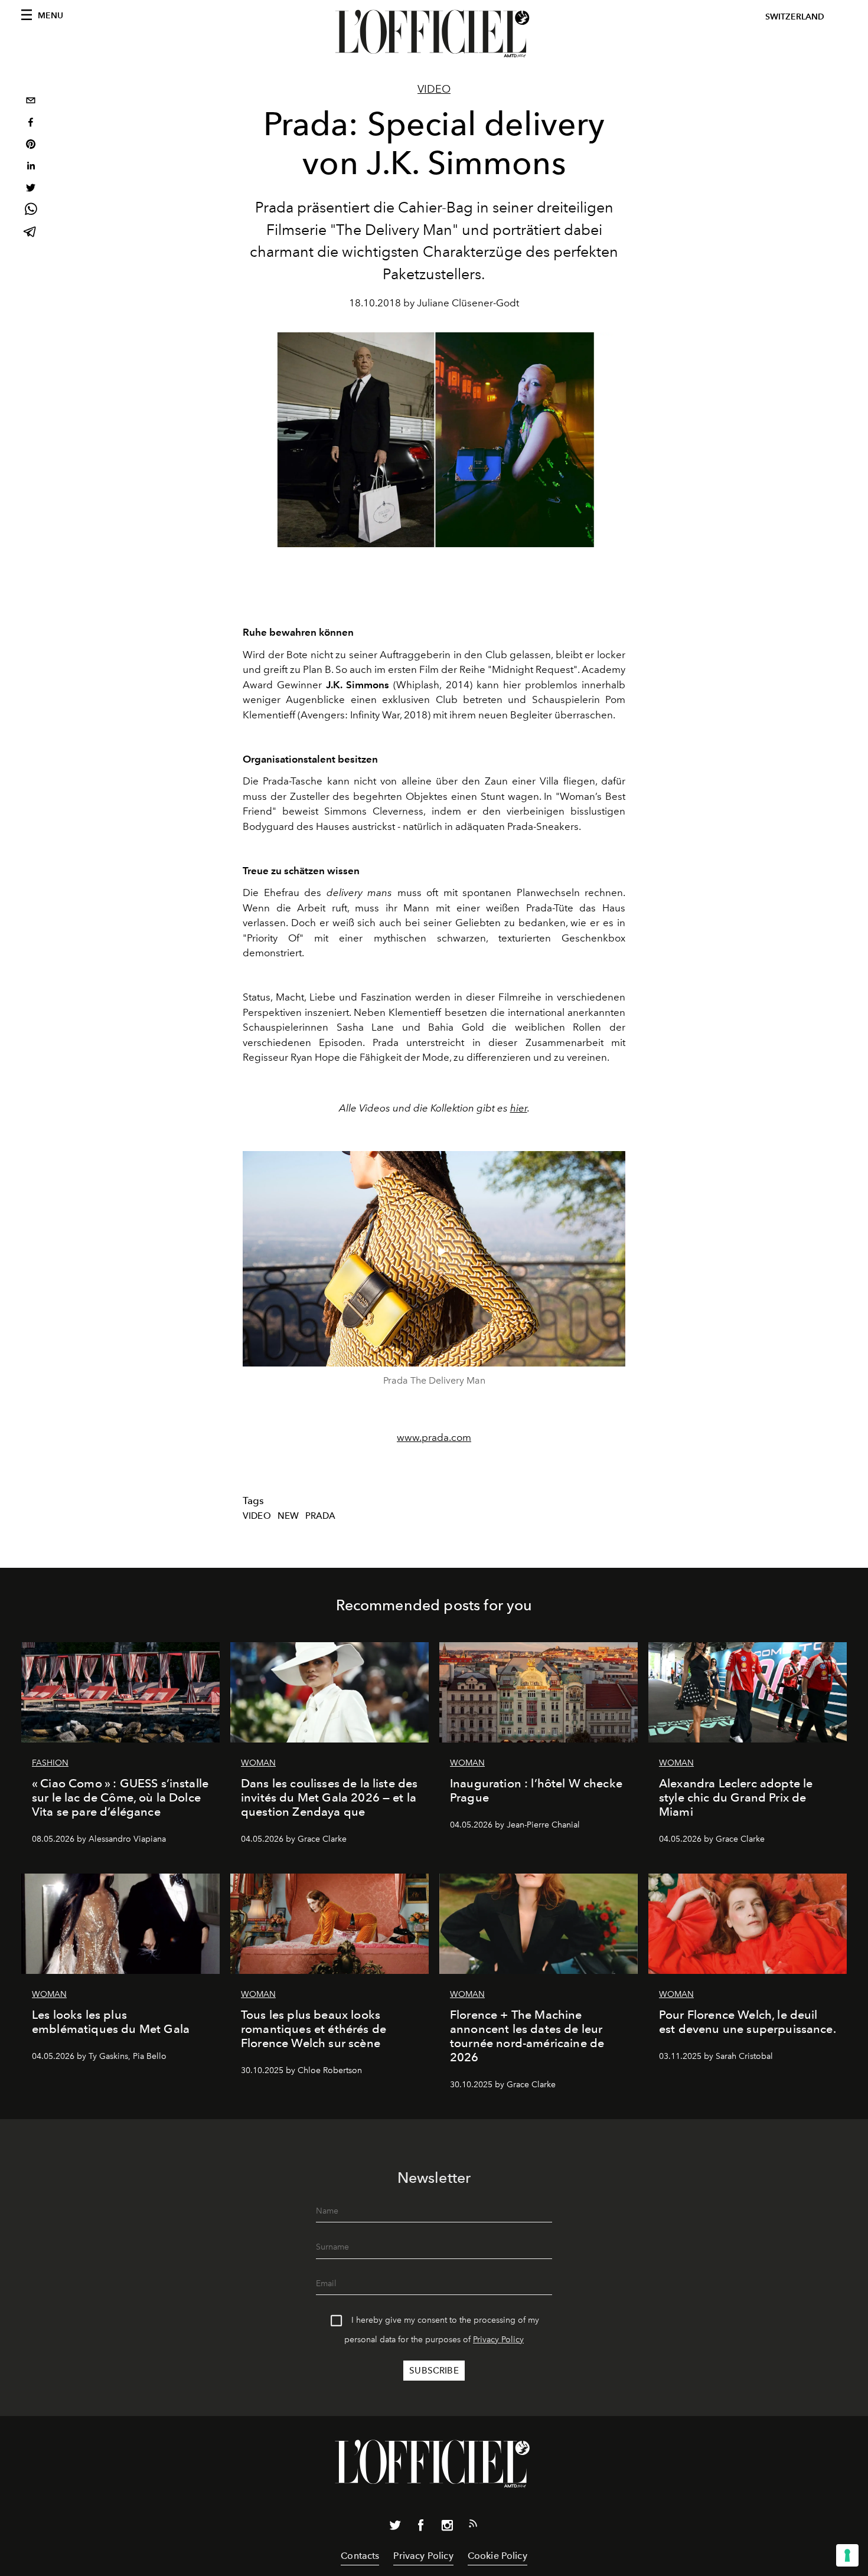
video (257, 1516)
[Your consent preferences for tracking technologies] (847, 2555)
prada (321, 1516)
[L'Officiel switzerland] (434, 34)
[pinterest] (31, 146)
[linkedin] (31, 167)
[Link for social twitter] (395, 2528)
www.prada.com (434, 1437)
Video (434, 89)
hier (519, 1108)
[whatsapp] (31, 211)
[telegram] (31, 233)
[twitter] (31, 189)
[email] (31, 102)
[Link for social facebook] (421, 2528)
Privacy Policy (498, 2340)
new (288, 1516)
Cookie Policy (497, 2556)
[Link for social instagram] (447, 2528)
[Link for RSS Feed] (473, 2526)
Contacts (360, 2556)
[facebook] (31, 124)
